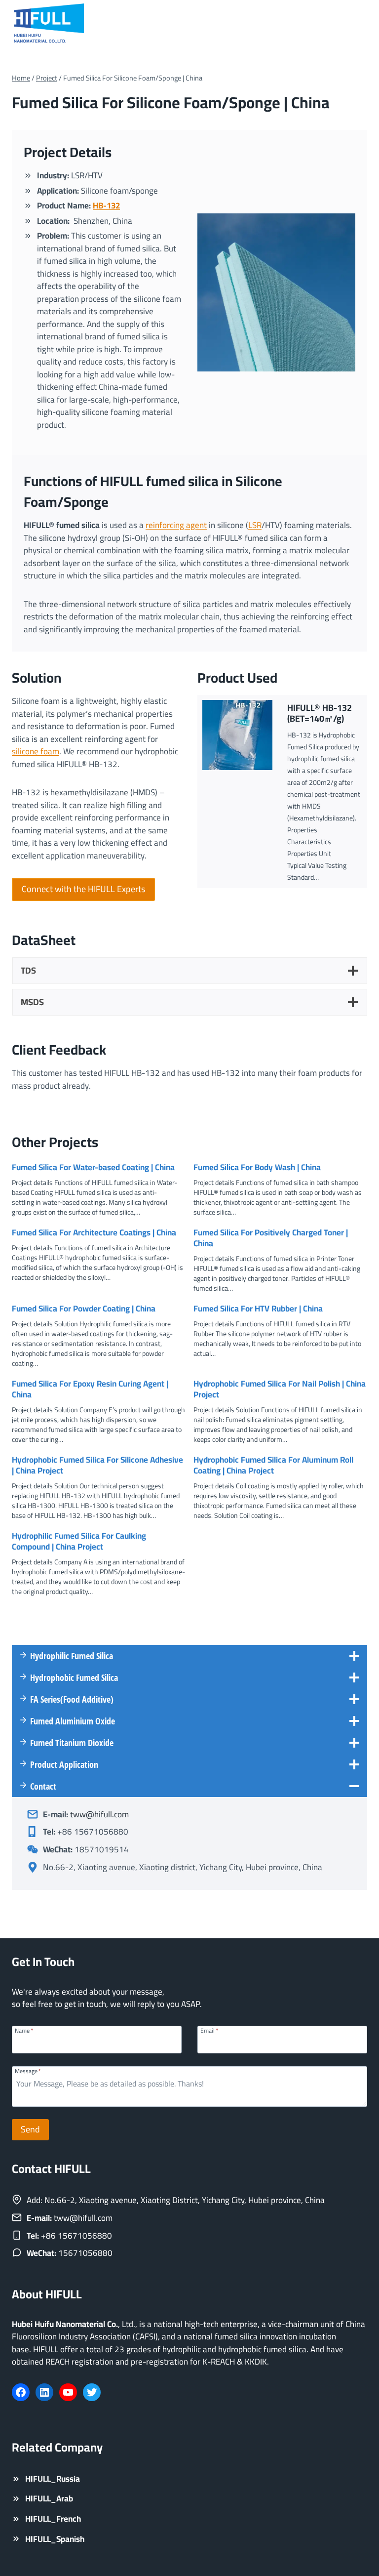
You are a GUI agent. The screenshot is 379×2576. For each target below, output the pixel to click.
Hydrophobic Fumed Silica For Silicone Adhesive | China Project (97, 1465)
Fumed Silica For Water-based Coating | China (93, 1167)
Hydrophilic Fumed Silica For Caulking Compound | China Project (79, 1541)
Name (24, 2030)
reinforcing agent (176, 525)
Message (28, 2070)
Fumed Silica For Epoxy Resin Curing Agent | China (90, 1389)
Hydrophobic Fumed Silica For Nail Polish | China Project (280, 1389)
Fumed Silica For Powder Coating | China (84, 1308)
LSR (255, 525)
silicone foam (36, 751)
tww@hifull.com (99, 1814)
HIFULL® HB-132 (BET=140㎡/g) (320, 713)
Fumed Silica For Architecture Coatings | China (94, 1232)
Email (209, 2030)
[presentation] (237, 735)
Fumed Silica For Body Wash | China (257, 1167)
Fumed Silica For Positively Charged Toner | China (271, 1238)
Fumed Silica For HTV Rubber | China (258, 1308)
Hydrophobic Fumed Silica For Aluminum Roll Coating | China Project (273, 1465)
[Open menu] (358, 24)
